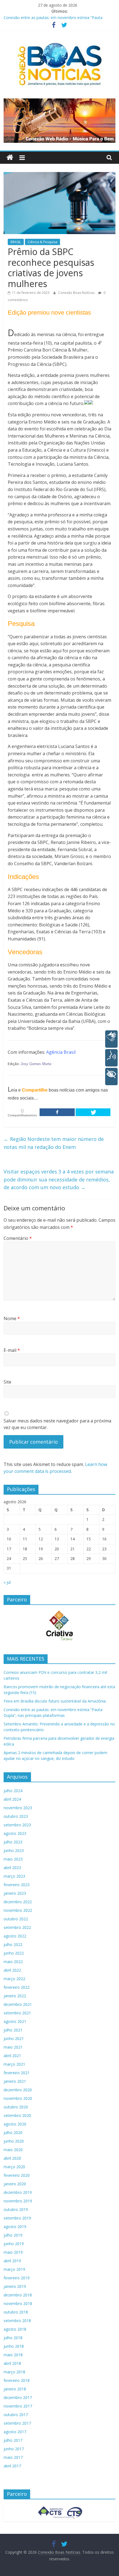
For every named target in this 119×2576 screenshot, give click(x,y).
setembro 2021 (17, 2013)
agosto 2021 (15, 2021)
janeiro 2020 (15, 2184)
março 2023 (14, 1876)
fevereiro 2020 (17, 2175)
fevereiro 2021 (17, 2073)
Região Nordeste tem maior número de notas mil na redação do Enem (54, 1143)
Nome (12, 1318)
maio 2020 (13, 2150)
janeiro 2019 (15, 2286)
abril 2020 (12, 2158)
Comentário (18, 1238)
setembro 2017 (17, 2423)
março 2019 (14, 2269)
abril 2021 (12, 2056)
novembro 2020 (18, 2098)
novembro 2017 (18, 2406)
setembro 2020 (17, 2115)
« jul (7, 1582)
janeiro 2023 (15, 1893)
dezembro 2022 (18, 1902)
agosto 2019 (15, 2227)
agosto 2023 (15, 1833)
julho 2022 (13, 1944)
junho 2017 (14, 2449)
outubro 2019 (16, 2209)
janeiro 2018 (15, 2389)
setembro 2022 (17, 1927)
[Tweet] (93, 1112)
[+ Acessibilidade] (111, 1077)
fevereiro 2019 (17, 2278)
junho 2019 (14, 2244)
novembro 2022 (18, 1910)
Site (7, 1382)
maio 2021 (13, 2047)
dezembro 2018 (18, 2295)
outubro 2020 (16, 2107)
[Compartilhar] (57, 1112)
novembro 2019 (18, 2201)
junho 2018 (14, 2346)
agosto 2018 (15, 2329)
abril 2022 (12, 1970)
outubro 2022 (16, 1919)
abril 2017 (12, 2466)
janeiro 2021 (15, 2081)
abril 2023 (12, 1868)
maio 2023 (13, 1859)
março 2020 (14, 2167)
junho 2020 (14, 2141)
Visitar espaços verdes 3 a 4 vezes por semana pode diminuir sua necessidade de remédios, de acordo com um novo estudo (59, 1180)
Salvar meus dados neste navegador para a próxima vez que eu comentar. (57, 1424)
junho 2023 (14, 1850)
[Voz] (111, 1058)
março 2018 (14, 2372)
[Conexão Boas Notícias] (10, 158)
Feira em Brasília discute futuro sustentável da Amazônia (55, 1701)
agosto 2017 (15, 2432)
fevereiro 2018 (17, 2380)
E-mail (12, 1350)
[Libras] (111, 1039)
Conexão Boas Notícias (77, 293)
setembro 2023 (17, 1825)
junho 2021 (14, 2038)
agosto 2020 (15, 2124)
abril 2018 (12, 2363)
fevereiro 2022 (17, 1987)
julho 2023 (13, 1842)
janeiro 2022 (15, 1996)
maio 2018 (13, 2355)
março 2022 (14, 1979)
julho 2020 (13, 2133)
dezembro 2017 (18, 2397)
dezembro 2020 (18, 2090)
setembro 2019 (17, 2218)
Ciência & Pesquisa (42, 242)
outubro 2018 (16, 2312)
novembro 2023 (18, 1808)
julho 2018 (13, 2338)
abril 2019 (12, 2261)
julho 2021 (13, 2030)
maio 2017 (13, 2457)
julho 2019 (13, 2235)
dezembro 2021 (18, 2004)
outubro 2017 (16, 2415)
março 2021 (14, 2064)
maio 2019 (13, 2252)
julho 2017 (13, 2440)
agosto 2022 (15, 1936)
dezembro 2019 (18, 2192)
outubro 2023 (16, 1816)
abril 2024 (12, 1799)
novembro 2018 (18, 2303)
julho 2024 (13, 1791)
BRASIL (16, 242)
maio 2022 (13, 1962)
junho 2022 (14, 1953)
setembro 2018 (17, 2321)
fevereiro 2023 (17, 1885)
